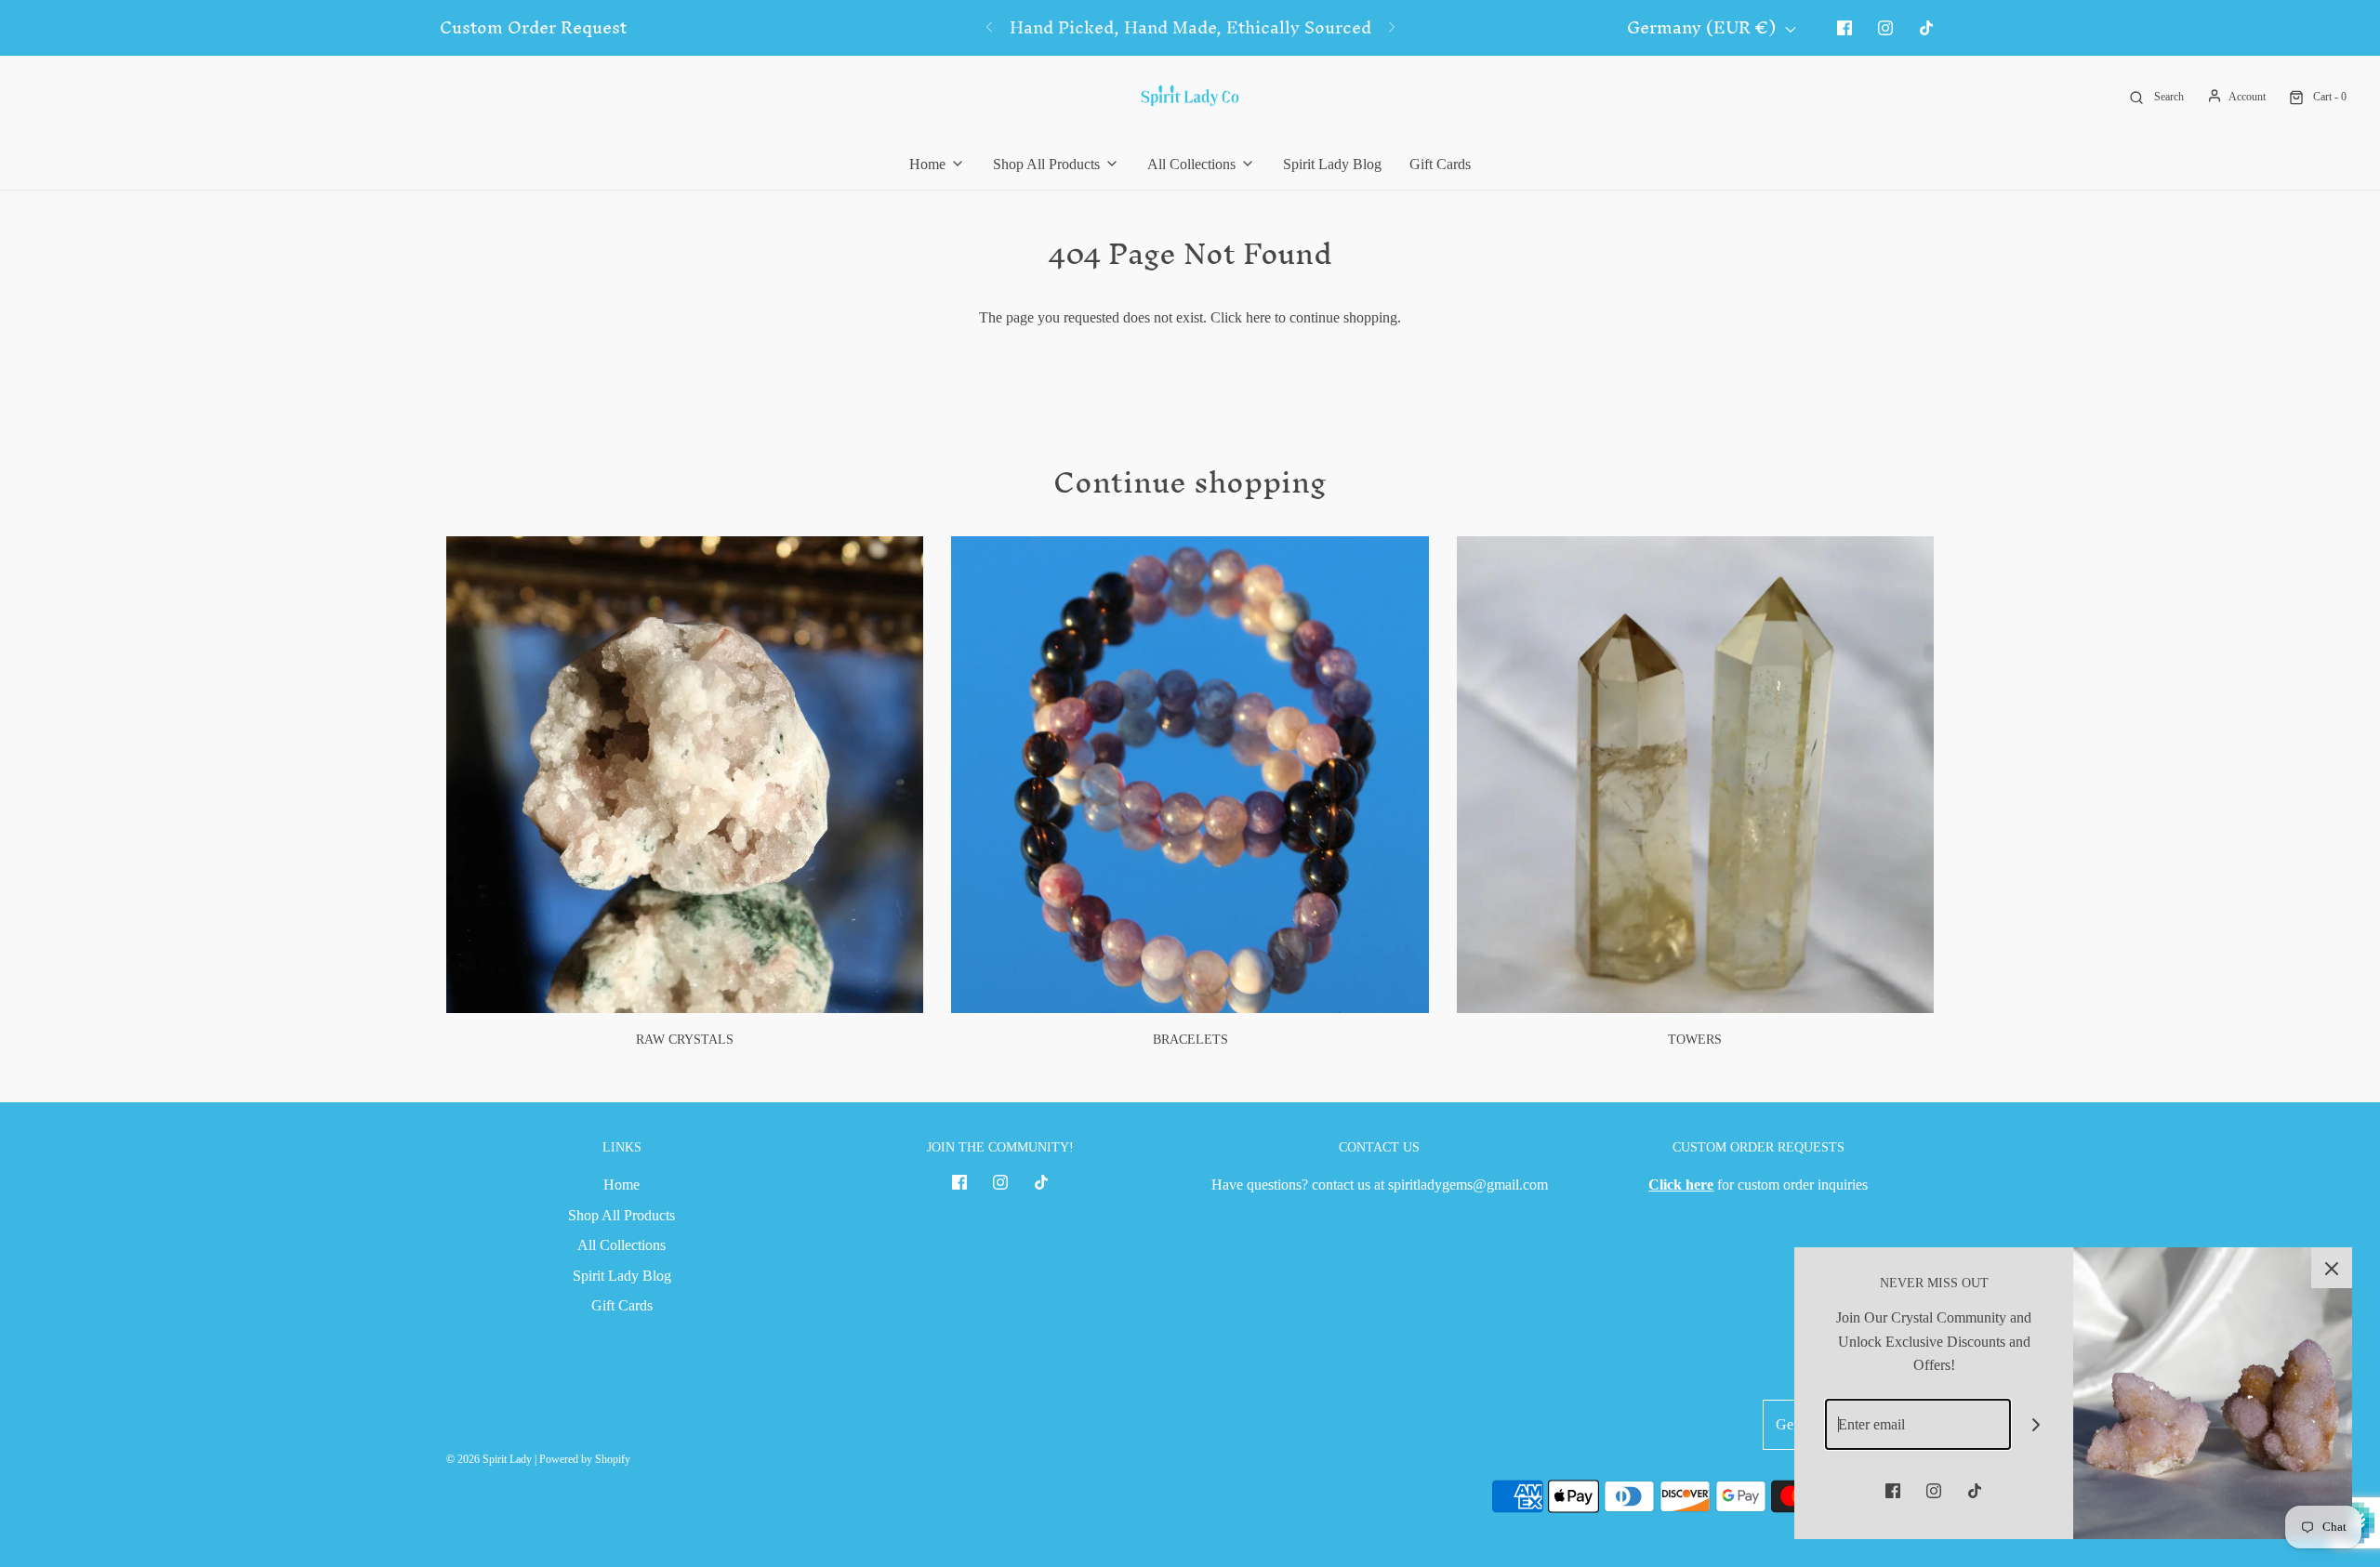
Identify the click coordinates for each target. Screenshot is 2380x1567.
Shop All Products (621, 1215)
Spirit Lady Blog (1332, 164)
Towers (1695, 1040)
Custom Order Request (533, 28)
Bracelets (1190, 1040)
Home (621, 1185)
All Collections (621, 1245)
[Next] (1392, 28)
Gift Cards (1440, 164)
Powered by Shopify (585, 1459)
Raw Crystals (685, 1040)
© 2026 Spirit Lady (489, 1459)
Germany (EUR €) (1704, 28)
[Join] (2036, 1424)
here (1258, 317)
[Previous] (989, 28)
